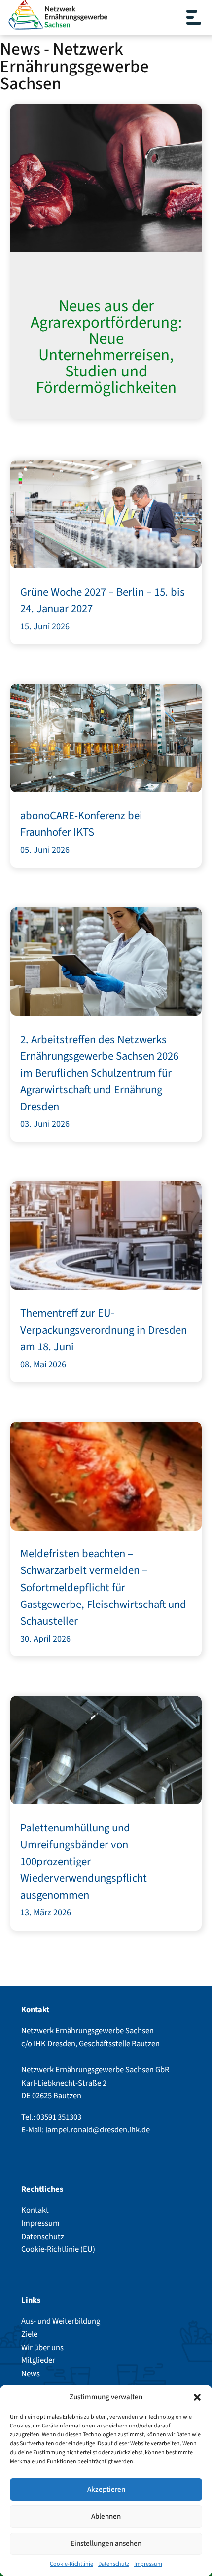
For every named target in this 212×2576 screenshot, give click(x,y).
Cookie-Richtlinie (71, 2564)
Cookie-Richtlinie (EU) (58, 2249)
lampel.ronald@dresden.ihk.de (98, 2130)
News (31, 2374)
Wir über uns (42, 2348)
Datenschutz (114, 2564)
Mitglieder (38, 2360)
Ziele (29, 2334)
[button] (197, 2397)
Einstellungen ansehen (106, 2544)
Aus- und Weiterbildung (61, 2321)
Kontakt (35, 2210)
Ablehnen (106, 2517)
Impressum (148, 2564)
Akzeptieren (106, 2489)
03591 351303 (59, 2117)
